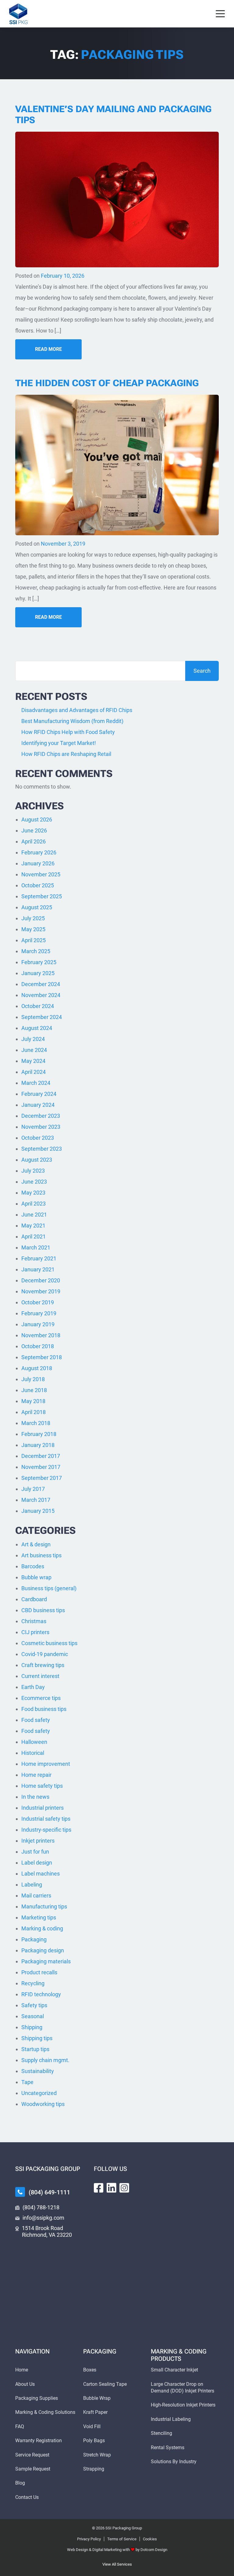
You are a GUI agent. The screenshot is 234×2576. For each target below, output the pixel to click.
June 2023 (34, 1182)
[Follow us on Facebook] (99, 2188)
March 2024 (36, 1083)
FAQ (20, 2426)
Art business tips (41, 1555)
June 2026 (34, 830)
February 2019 (39, 1313)
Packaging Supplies (37, 2398)
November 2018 (41, 1335)
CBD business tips (43, 1610)
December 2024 (41, 984)
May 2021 (33, 1226)
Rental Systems (168, 2448)
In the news (35, 1797)
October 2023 (38, 1138)
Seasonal (33, 2016)
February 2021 (39, 1258)
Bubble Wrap (97, 2398)
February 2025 (39, 962)
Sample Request (33, 2469)
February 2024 (39, 1094)
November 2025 (41, 874)
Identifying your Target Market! (59, 743)
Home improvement (46, 1764)
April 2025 (34, 940)
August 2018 (37, 1368)
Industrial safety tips (46, 1819)
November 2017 (41, 1467)
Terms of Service (122, 2539)
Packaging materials (46, 1961)
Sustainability (38, 2071)
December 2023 (41, 1116)
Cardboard (34, 1599)
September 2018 (42, 1357)
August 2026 (37, 819)
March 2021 (36, 1247)
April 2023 (34, 1204)
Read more (48, 349)
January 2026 (38, 863)
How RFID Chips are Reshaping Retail (66, 754)
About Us (25, 2384)
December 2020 (41, 1280)
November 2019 (41, 1291)
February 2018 (39, 1434)
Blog (20, 2483)
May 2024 (33, 1061)
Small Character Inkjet (174, 2370)
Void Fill (92, 2426)
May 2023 (33, 1193)
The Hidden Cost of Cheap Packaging (107, 383)
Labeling (32, 1885)
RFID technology (41, 1994)
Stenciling (161, 2433)
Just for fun (35, 1852)
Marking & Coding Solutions (45, 2412)
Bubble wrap (36, 1577)
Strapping (94, 2469)
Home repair (36, 1775)
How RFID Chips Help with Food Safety (68, 732)
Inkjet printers (38, 1841)
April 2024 (34, 1072)
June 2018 (34, 1390)
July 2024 (33, 1039)
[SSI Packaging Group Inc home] (18, 14)
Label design (37, 1863)
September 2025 (42, 896)
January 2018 (38, 1445)
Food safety (36, 1720)
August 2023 (37, 1160)
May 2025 (33, 929)
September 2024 (42, 1017)
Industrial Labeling (171, 2419)
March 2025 (36, 951)
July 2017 (33, 1489)
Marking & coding (42, 1928)
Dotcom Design (154, 2550)
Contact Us (27, 2497)
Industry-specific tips (46, 1830)
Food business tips (44, 1709)
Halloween (34, 1742)
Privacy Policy (89, 2539)
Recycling (33, 1983)
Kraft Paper (95, 2412)
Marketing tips (39, 1917)
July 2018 (33, 1379)
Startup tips (35, 2049)
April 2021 (34, 1236)
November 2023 (41, 1127)
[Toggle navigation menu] (220, 14)
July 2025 (33, 918)
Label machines (41, 1874)
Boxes (90, 2370)
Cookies (150, 2539)
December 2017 (41, 1456)
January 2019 (38, 1324)
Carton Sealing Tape (105, 2384)
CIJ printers (35, 1632)
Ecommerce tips (41, 1698)
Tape (27, 2082)
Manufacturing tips (44, 1906)
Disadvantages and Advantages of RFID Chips (78, 710)
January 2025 (38, 973)
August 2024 (37, 1028)
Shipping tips (37, 2038)
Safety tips (34, 2005)
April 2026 (34, 841)
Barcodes (33, 1566)
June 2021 (34, 1215)
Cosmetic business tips (49, 1643)
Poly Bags (94, 2441)
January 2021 (38, 1269)
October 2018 (38, 1346)
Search (202, 671)
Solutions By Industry (174, 2462)
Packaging (34, 1939)
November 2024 (41, 995)
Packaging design (43, 1950)
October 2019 (38, 1302)
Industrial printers (43, 1808)
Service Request (32, 2455)
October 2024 (38, 1006)
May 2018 (33, 1401)
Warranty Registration (39, 2441)
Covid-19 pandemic (45, 1654)
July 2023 (33, 1171)
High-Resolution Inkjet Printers (183, 2405)
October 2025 (38, 885)
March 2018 (36, 1423)
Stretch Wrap (97, 2455)
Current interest (40, 1676)
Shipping (32, 2027)
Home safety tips (42, 1786)
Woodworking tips (43, 2104)
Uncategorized (39, 2093)
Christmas (34, 1621)
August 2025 (37, 907)
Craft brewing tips (43, 1665)
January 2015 (38, 1511)
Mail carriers (36, 1895)
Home (22, 2370)
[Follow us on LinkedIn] (112, 2188)
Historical (33, 1753)
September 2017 (42, 1478)
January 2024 (38, 1105)
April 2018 (34, 1412)
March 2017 (36, 1500)
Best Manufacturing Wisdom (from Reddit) (72, 721)
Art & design (36, 1544)
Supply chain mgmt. (45, 2060)
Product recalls (39, 1972)
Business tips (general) (49, 1588)
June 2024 (34, 1050)
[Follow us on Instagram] (124, 2188)
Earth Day (33, 1687)
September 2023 (42, 1149)
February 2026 (39, 852)
